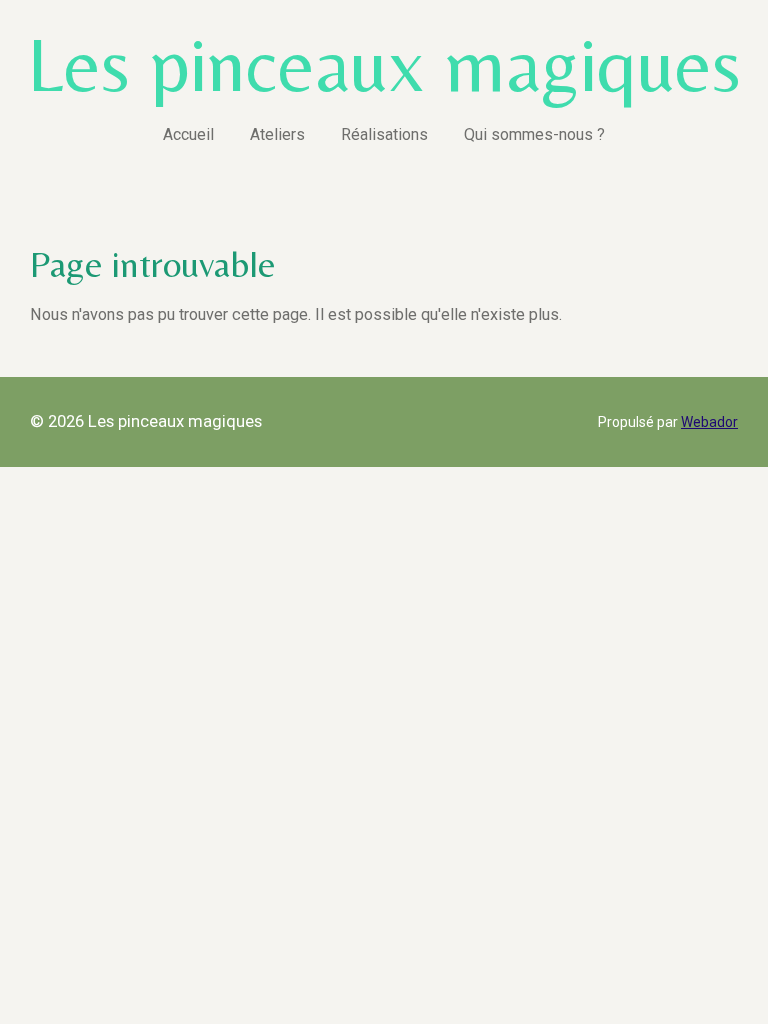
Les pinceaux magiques (384, 63)
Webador (709, 422)
